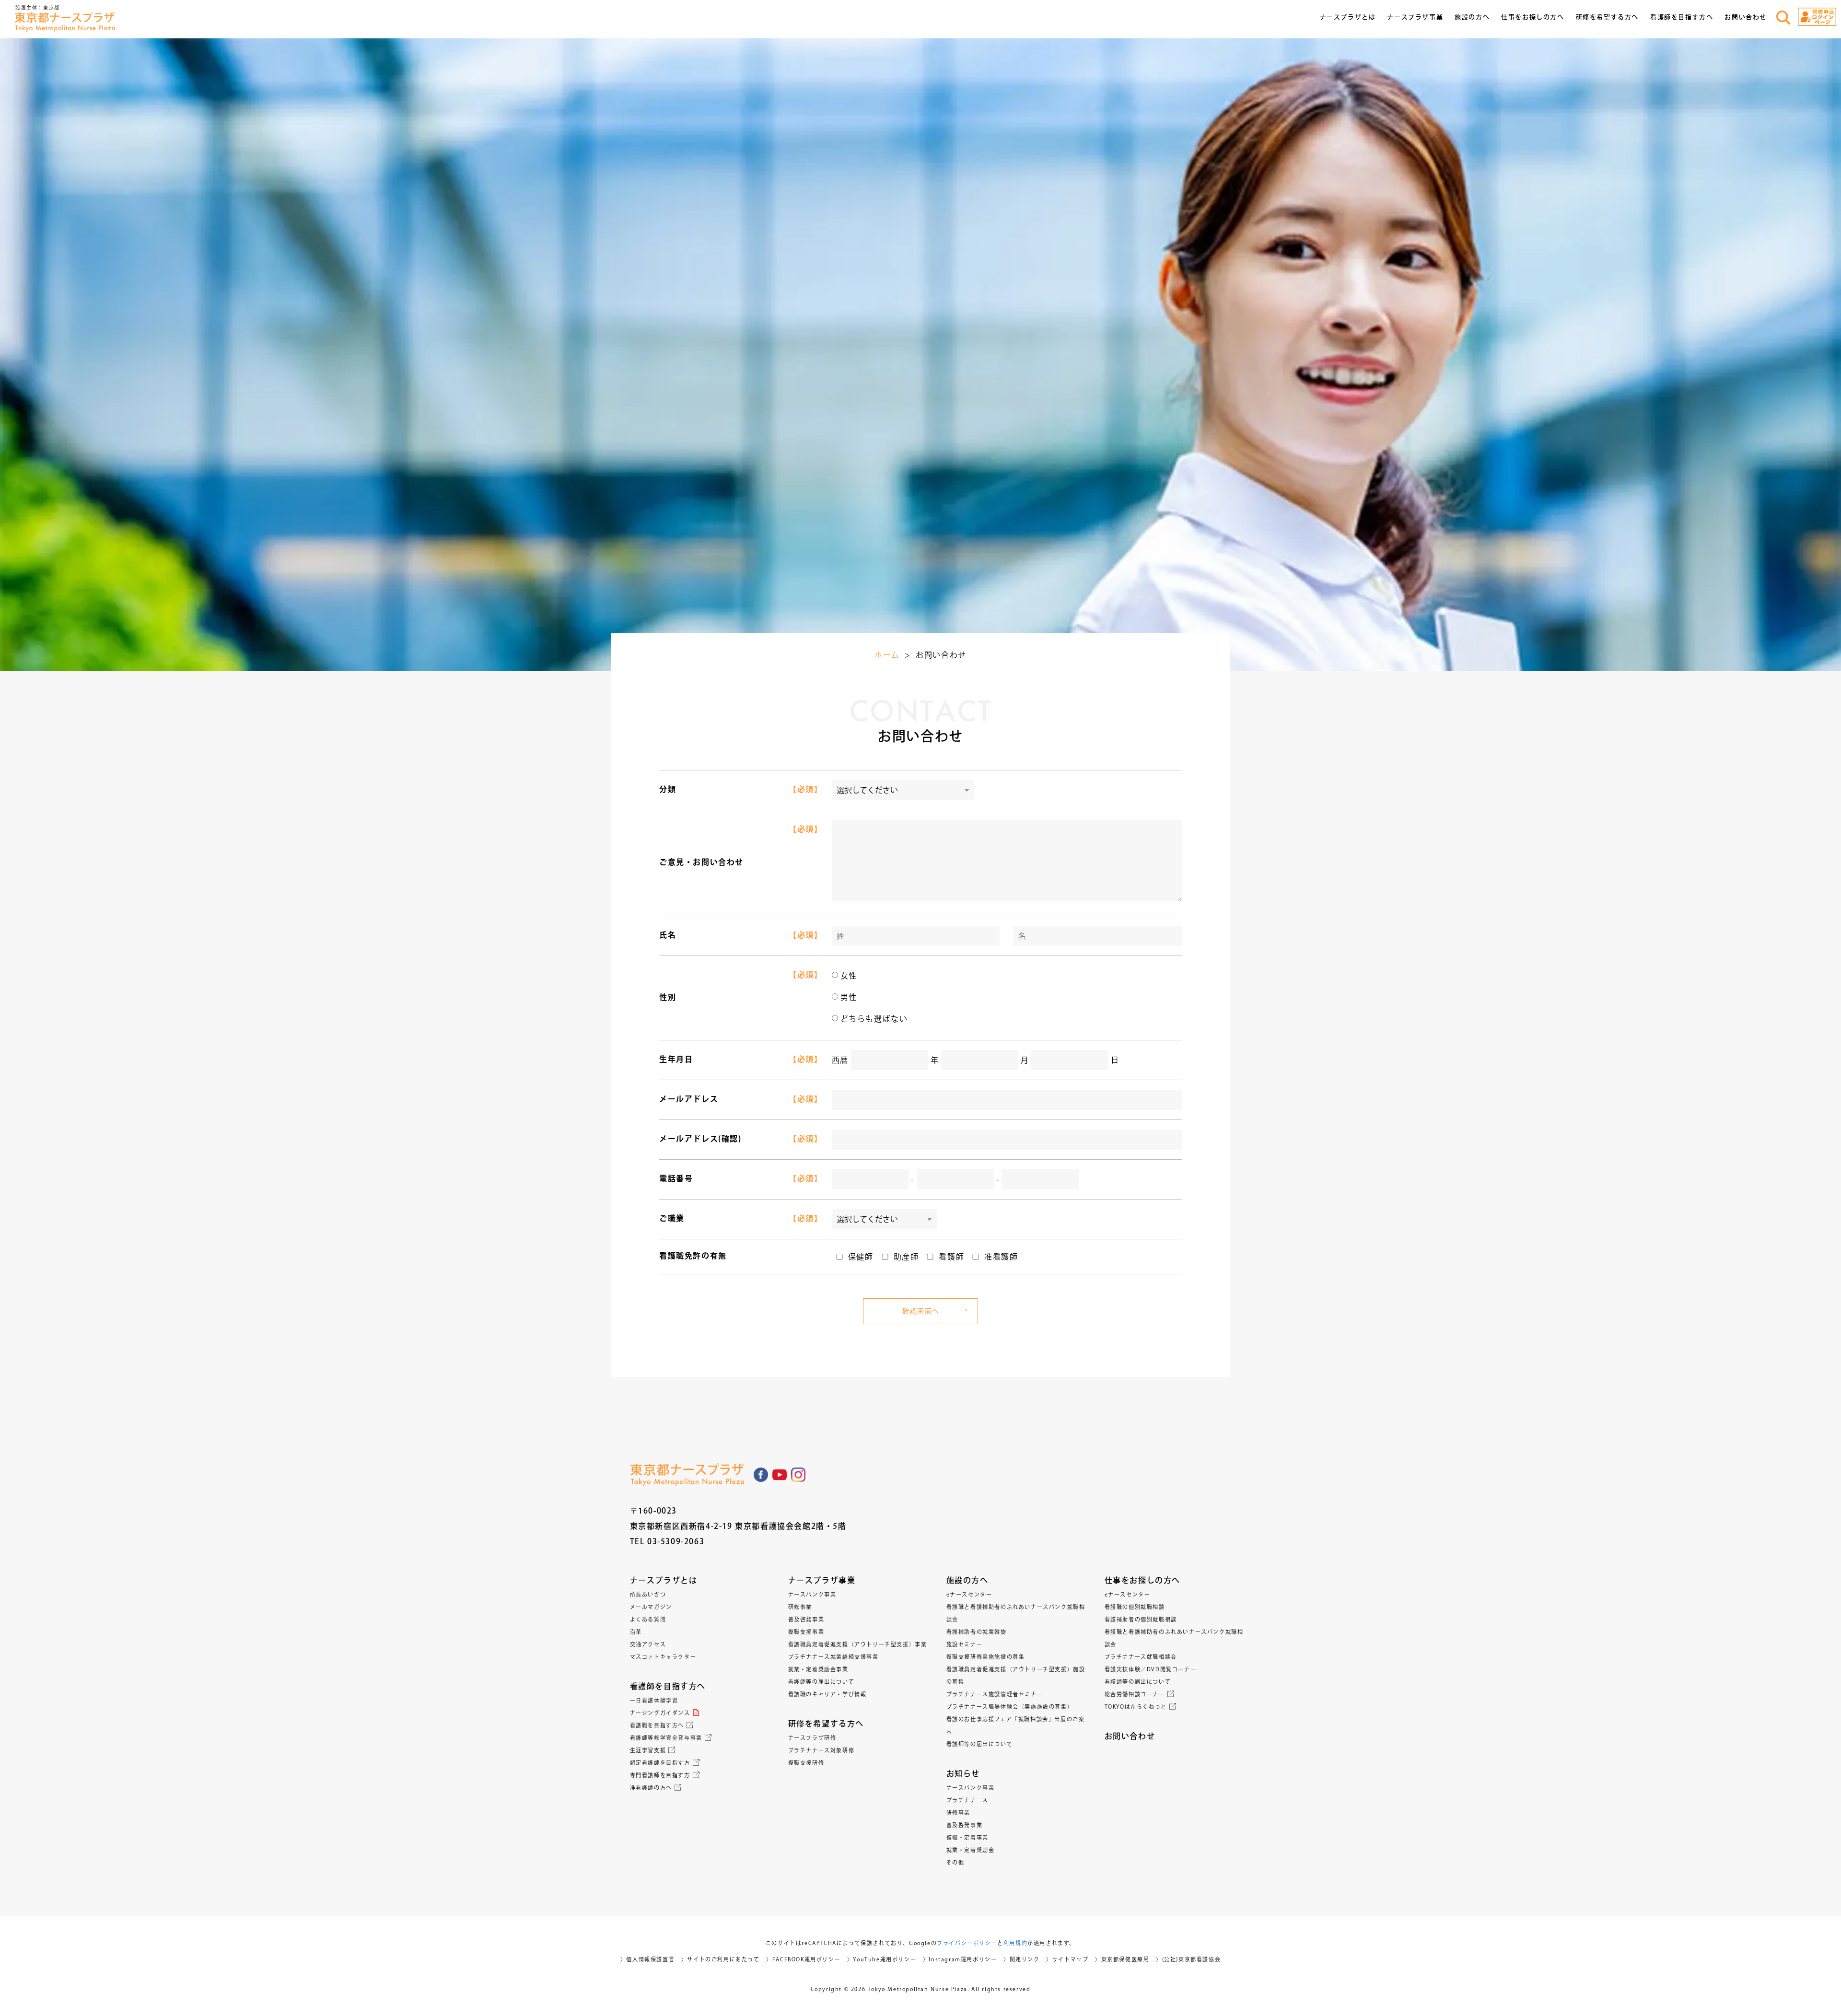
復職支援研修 (806, 1763)
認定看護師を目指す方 (660, 1763)
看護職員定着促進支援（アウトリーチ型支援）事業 (858, 1644)
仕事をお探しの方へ (1142, 1580)
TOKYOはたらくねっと (1136, 1707)
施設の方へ (967, 1580)
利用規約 (1015, 1943)
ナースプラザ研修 (812, 1738)
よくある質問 (648, 1619)
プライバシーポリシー (967, 1943)
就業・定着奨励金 (971, 1850)
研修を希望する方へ (826, 1724)
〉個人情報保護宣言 (647, 1959)
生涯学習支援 (648, 1750)
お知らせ (963, 1773)
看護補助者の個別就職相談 (1141, 1619)
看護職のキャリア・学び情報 (827, 1694)
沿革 (636, 1632)
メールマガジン (651, 1607)
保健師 (861, 1257)
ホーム (887, 655)
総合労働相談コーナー (1135, 1694)
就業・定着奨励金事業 (818, 1669)
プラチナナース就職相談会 (1141, 1657)
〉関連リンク (1022, 1959)
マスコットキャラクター (663, 1657)
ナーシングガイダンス (660, 1713)
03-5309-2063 (676, 1541)
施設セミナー (965, 1644)
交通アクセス (648, 1644)
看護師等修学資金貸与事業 (666, 1738)
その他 (955, 1862)
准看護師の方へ (651, 1788)
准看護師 (1001, 1257)
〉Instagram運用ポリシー (960, 1959)
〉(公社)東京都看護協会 (1188, 1959)
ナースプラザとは (664, 1580)
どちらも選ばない (874, 1019)
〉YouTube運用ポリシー (882, 1959)
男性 (849, 997)
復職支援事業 (806, 1632)
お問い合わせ (1746, 17)
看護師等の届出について (821, 1682)
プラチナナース (967, 1800)
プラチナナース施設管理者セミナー (995, 1694)
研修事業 (800, 1607)
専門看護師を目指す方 (660, 1775)
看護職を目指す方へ (657, 1725)
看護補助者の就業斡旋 (977, 1632)
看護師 (951, 1257)
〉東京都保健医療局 (1122, 1959)
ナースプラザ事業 (822, 1580)
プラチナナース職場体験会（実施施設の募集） (1010, 1707)
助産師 (906, 1257)
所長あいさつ (648, 1594)
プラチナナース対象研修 (821, 1750)
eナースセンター (969, 1594)
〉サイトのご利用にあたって (721, 1959)
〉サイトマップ (1067, 1959)
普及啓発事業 (806, 1619)
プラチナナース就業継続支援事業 (833, 1657)
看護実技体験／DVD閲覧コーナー (1151, 1669)
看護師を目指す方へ (668, 1686)
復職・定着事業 (967, 1837)
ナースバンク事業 (812, 1594)
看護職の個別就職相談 (1135, 1607)
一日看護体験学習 (654, 1700)
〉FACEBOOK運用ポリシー (803, 1959)
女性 (849, 976)
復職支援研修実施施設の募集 (986, 1657)
